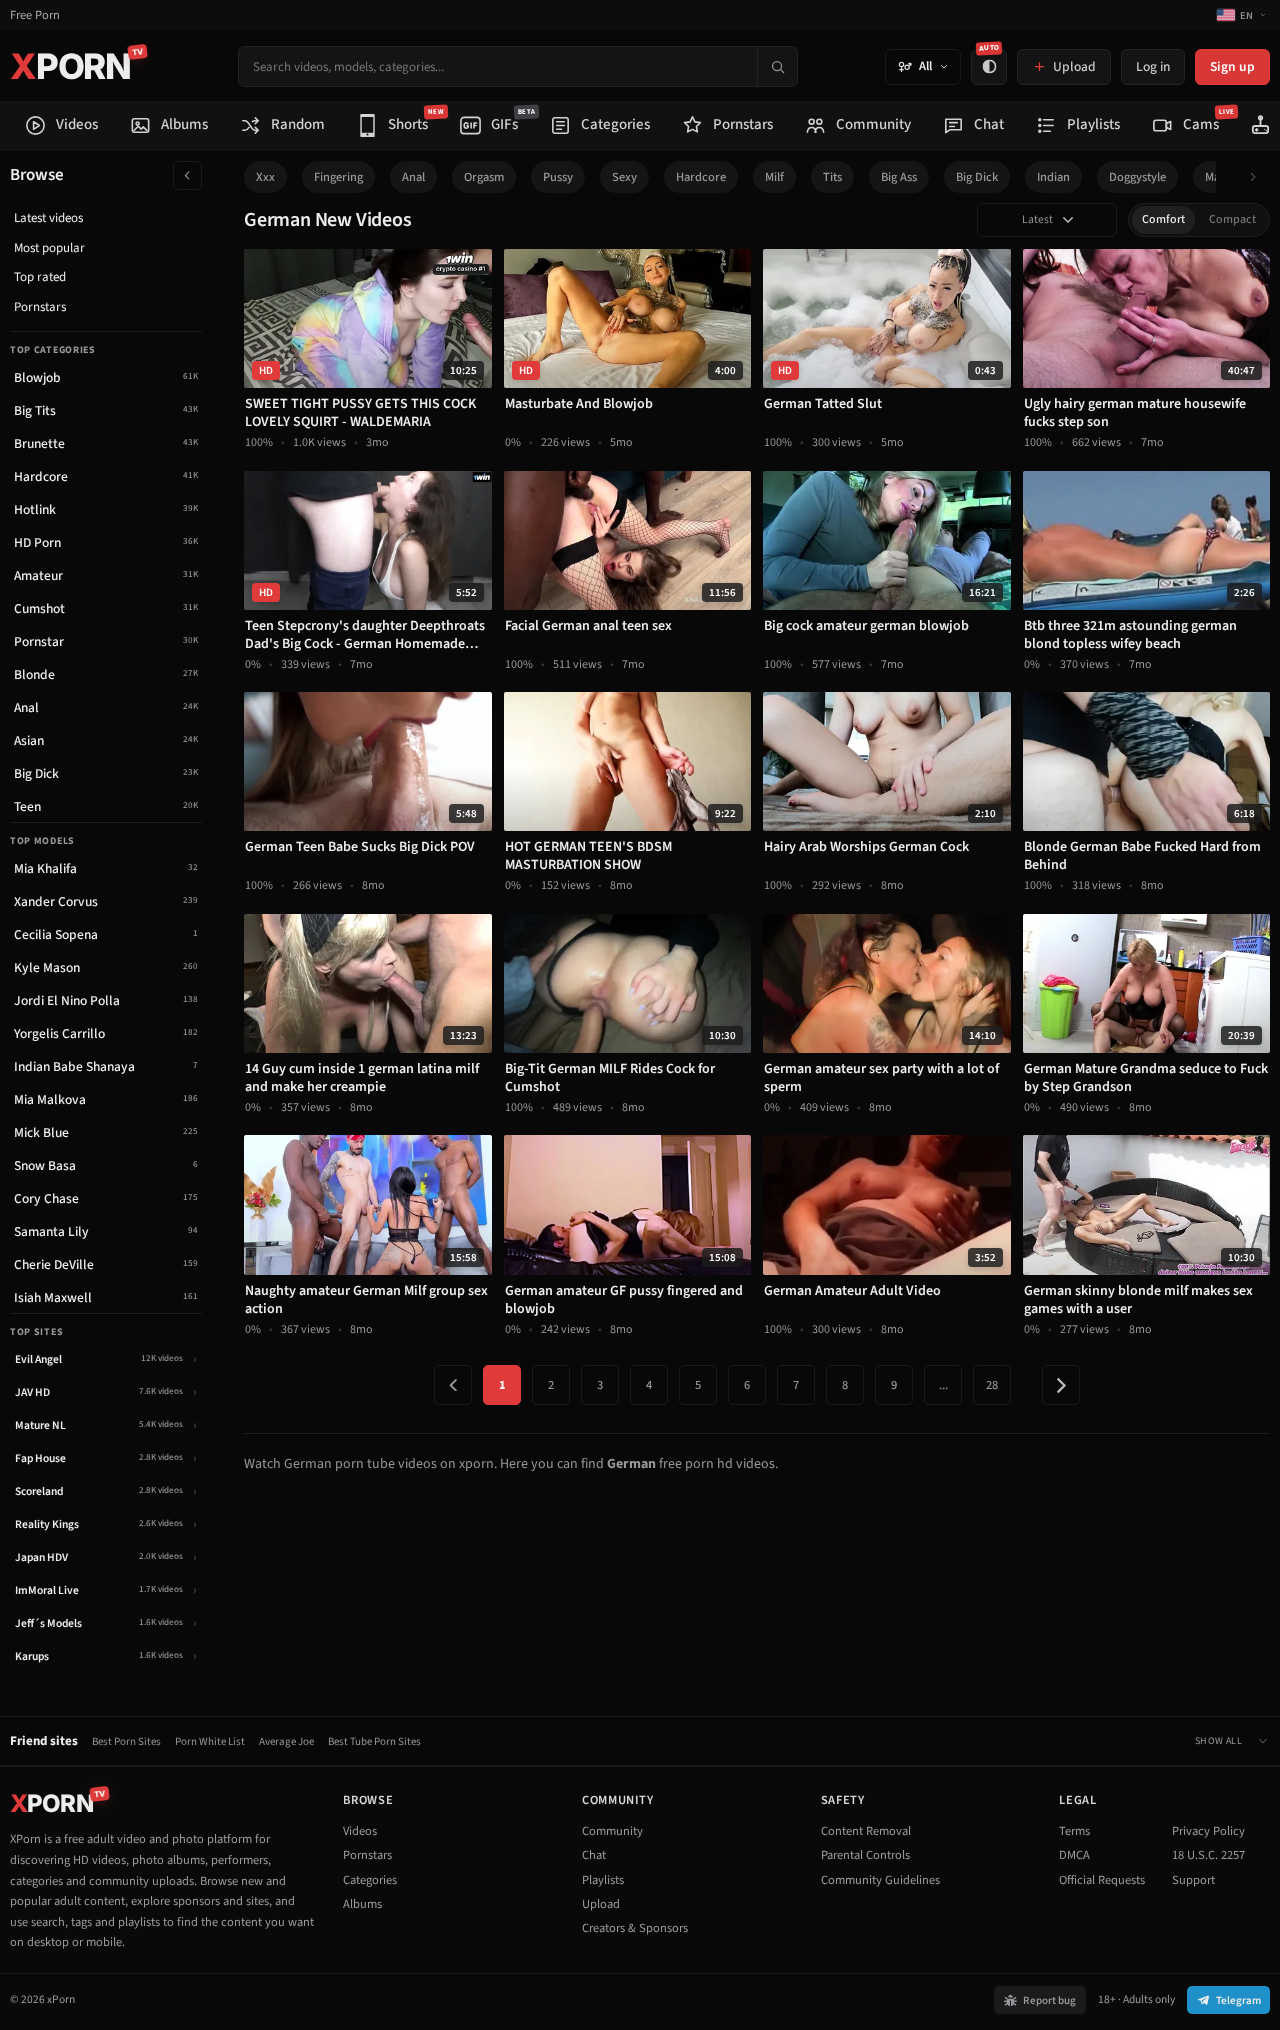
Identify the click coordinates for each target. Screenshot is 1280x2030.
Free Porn (35, 15)
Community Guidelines (880, 1880)
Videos (360, 1831)
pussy (558, 177)
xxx (265, 177)
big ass (899, 177)
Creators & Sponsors (635, 1928)
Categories (370, 1880)
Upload (601, 1904)
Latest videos (48, 218)
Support (1193, 1880)
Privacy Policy (1208, 1831)
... (943, 1385)
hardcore (701, 177)
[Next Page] (1061, 1385)
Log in (1153, 66)
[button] (1258, 177)
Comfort (1163, 219)
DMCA (1074, 1855)
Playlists (603, 1880)
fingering (338, 177)
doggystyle (1137, 177)
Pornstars (40, 307)
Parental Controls (865, 1855)
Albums (362, 1904)
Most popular (49, 248)
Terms (1074, 1831)
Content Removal (866, 1831)
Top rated (40, 277)
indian (1053, 177)
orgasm (484, 177)
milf (774, 177)
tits (832, 177)
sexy (624, 177)
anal (413, 177)
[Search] (777, 66)
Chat (594, 1855)
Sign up (1232, 66)
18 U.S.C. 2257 (1208, 1855)
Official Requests (1102, 1880)
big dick (977, 177)
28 (992, 1385)
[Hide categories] (187, 175)
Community (612, 1831)
